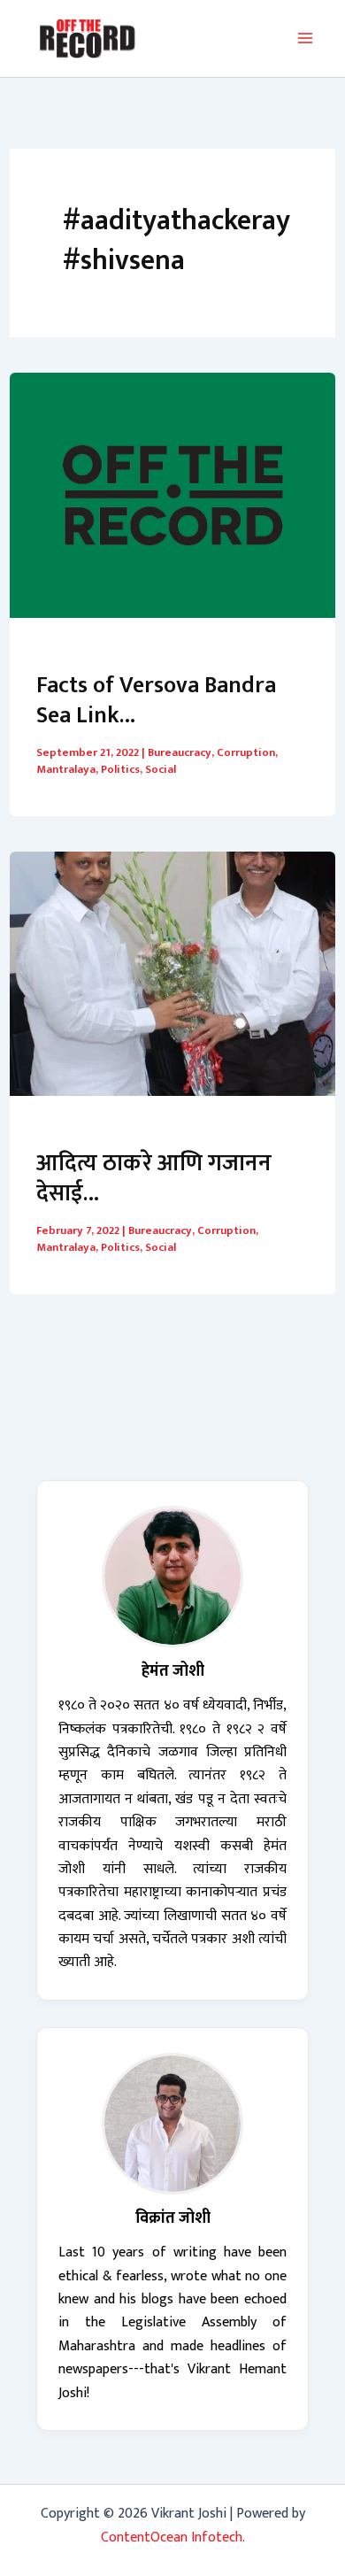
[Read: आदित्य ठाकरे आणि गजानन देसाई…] (172, 972)
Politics (120, 769)
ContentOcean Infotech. (173, 2537)
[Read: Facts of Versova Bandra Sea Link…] (172, 494)
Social (161, 769)
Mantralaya (66, 769)
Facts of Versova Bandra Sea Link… (156, 701)
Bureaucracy (180, 752)
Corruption (246, 752)
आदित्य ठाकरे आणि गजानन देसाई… (154, 1179)
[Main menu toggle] (305, 38)
